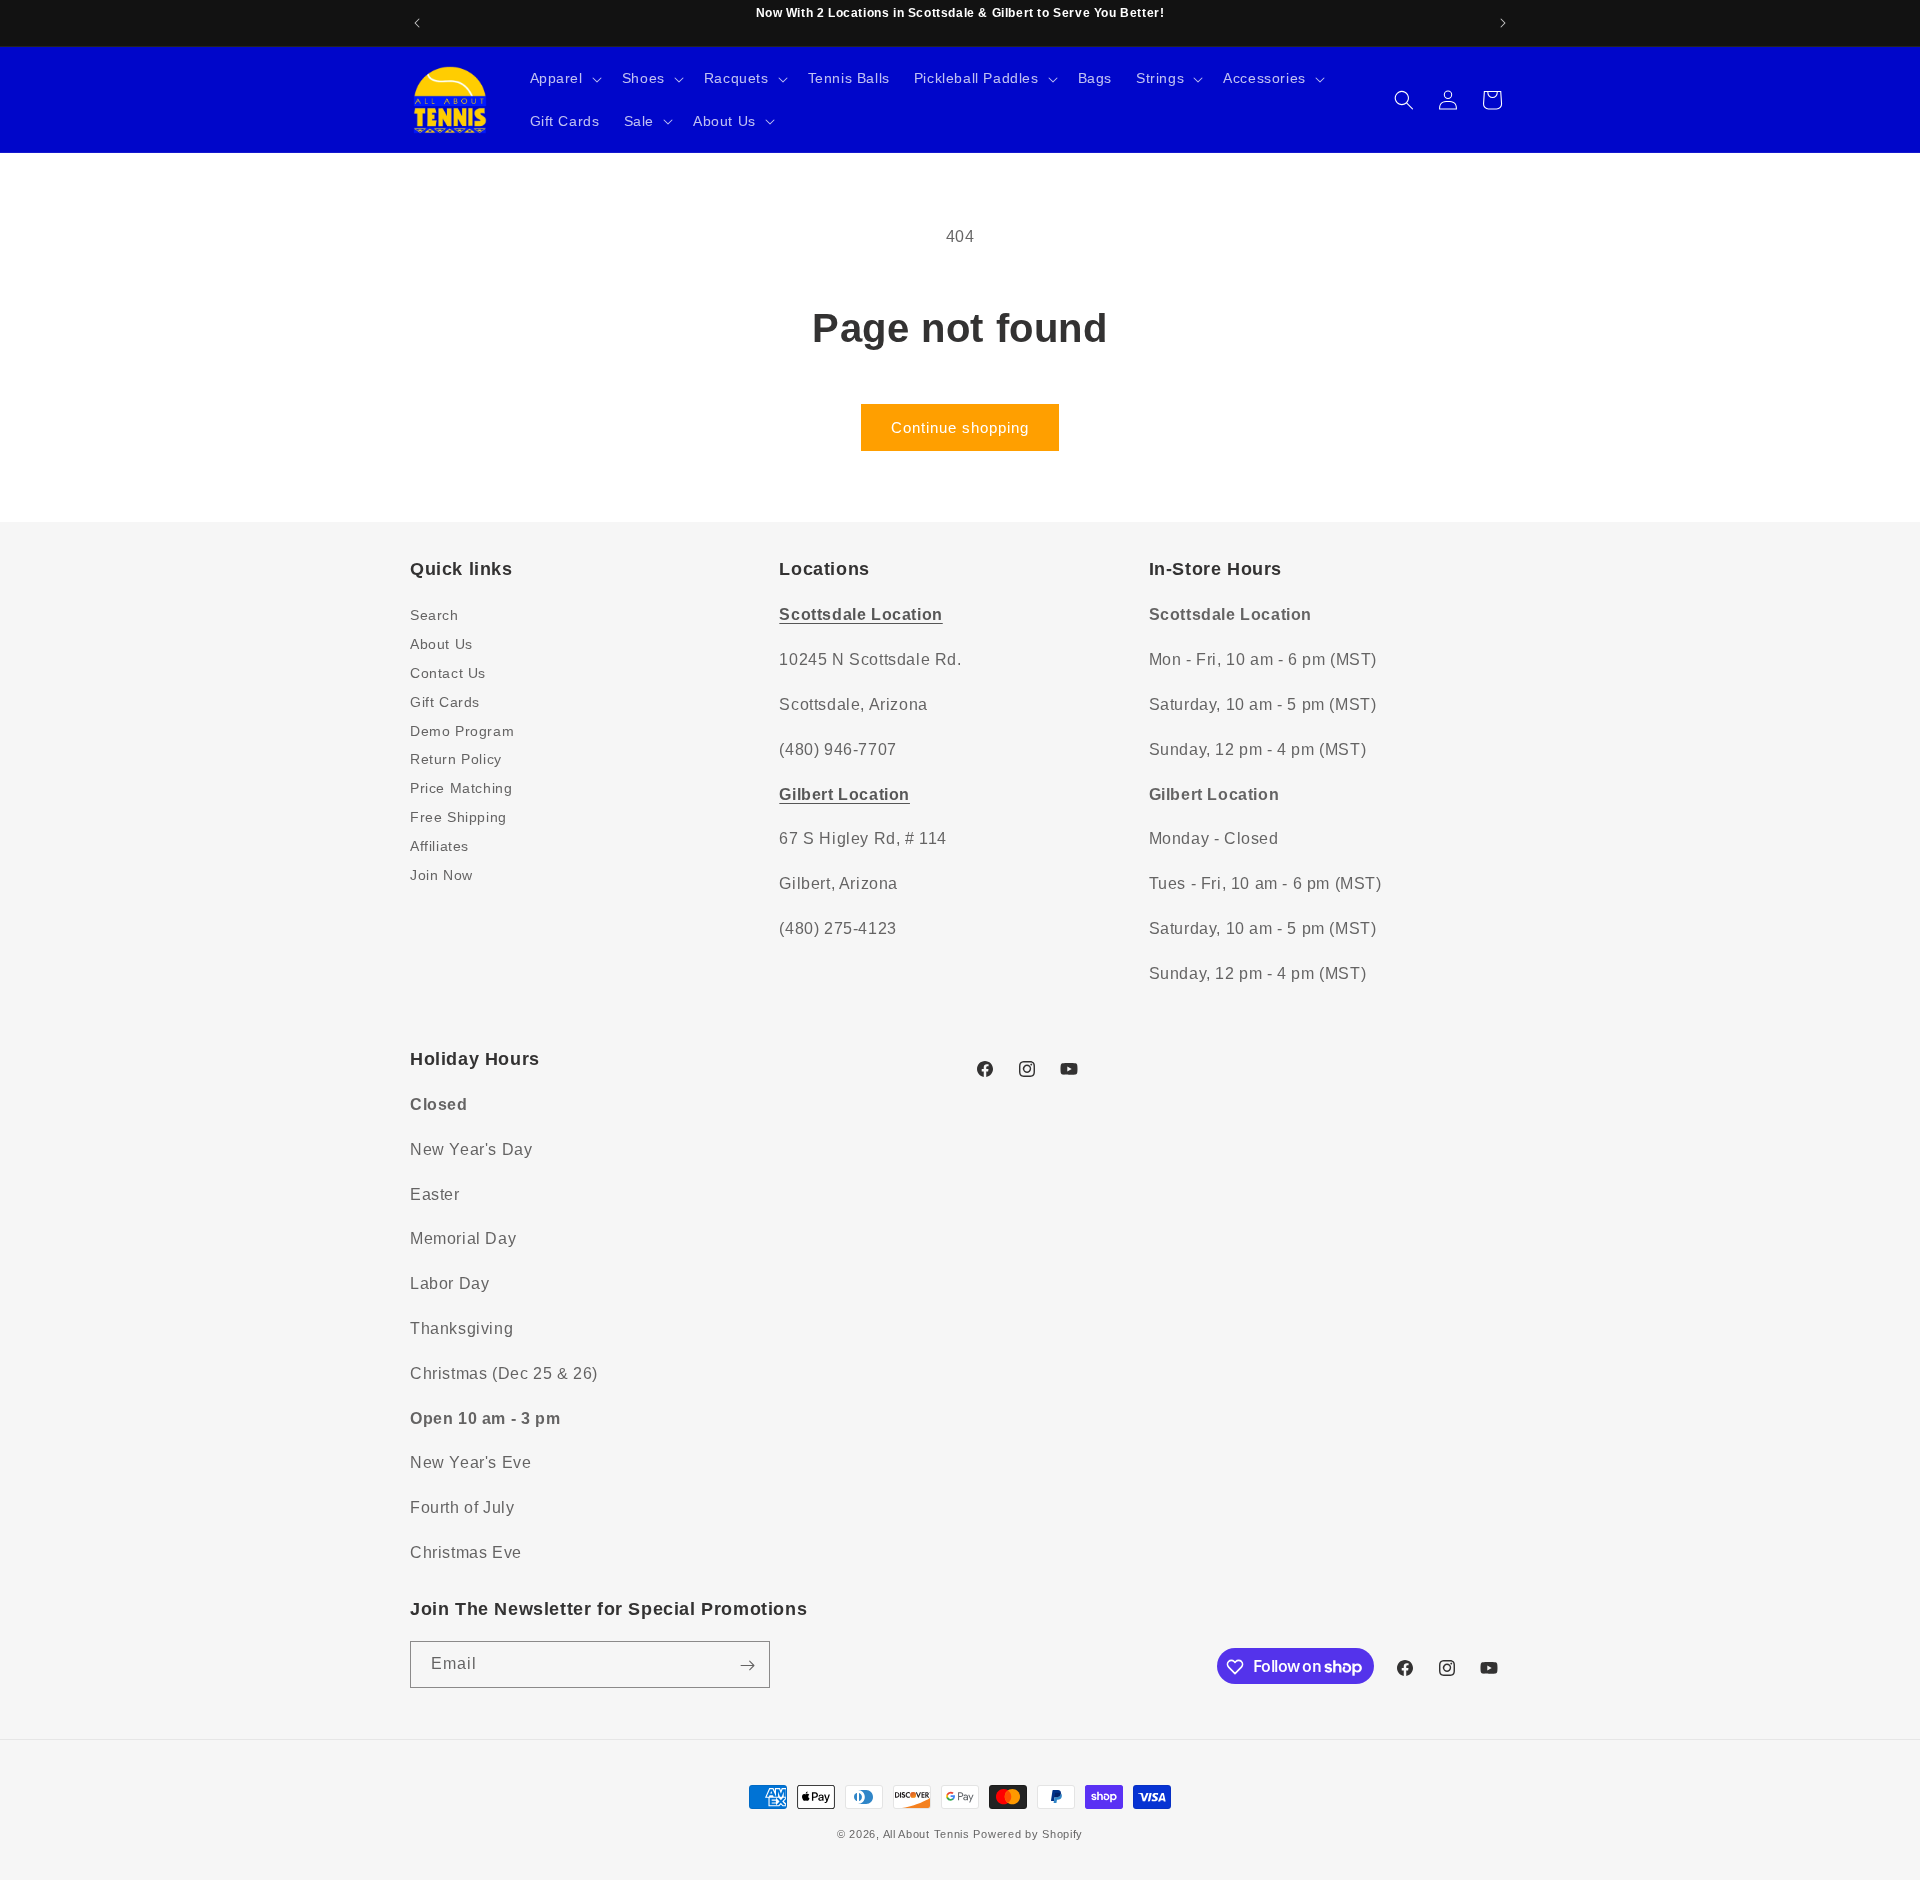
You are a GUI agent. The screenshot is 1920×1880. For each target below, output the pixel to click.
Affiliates (439, 845)
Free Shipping (458, 816)
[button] (564, 78)
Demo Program (462, 730)
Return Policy (456, 759)
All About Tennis (926, 1834)
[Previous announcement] (417, 23)
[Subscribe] (747, 1665)
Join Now (441, 874)
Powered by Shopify (1028, 1834)
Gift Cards (445, 701)
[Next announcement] (1503, 23)
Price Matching (461, 788)
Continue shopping (960, 427)
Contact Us (448, 672)
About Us (441, 644)
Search (434, 615)
